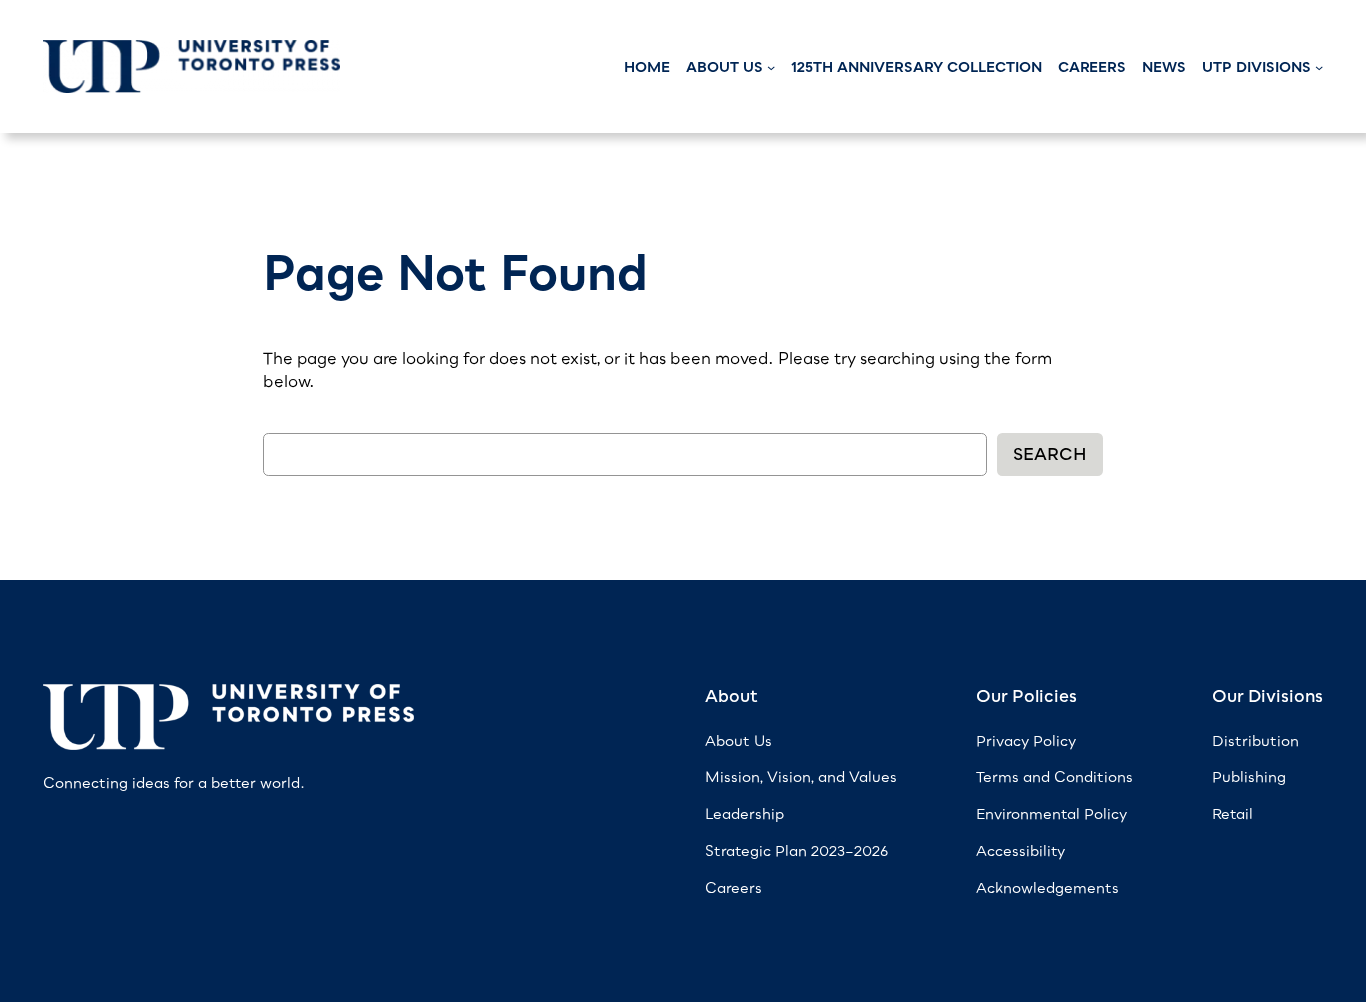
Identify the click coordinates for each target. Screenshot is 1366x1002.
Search (1050, 454)
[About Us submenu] (771, 67)
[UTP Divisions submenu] (1319, 67)
